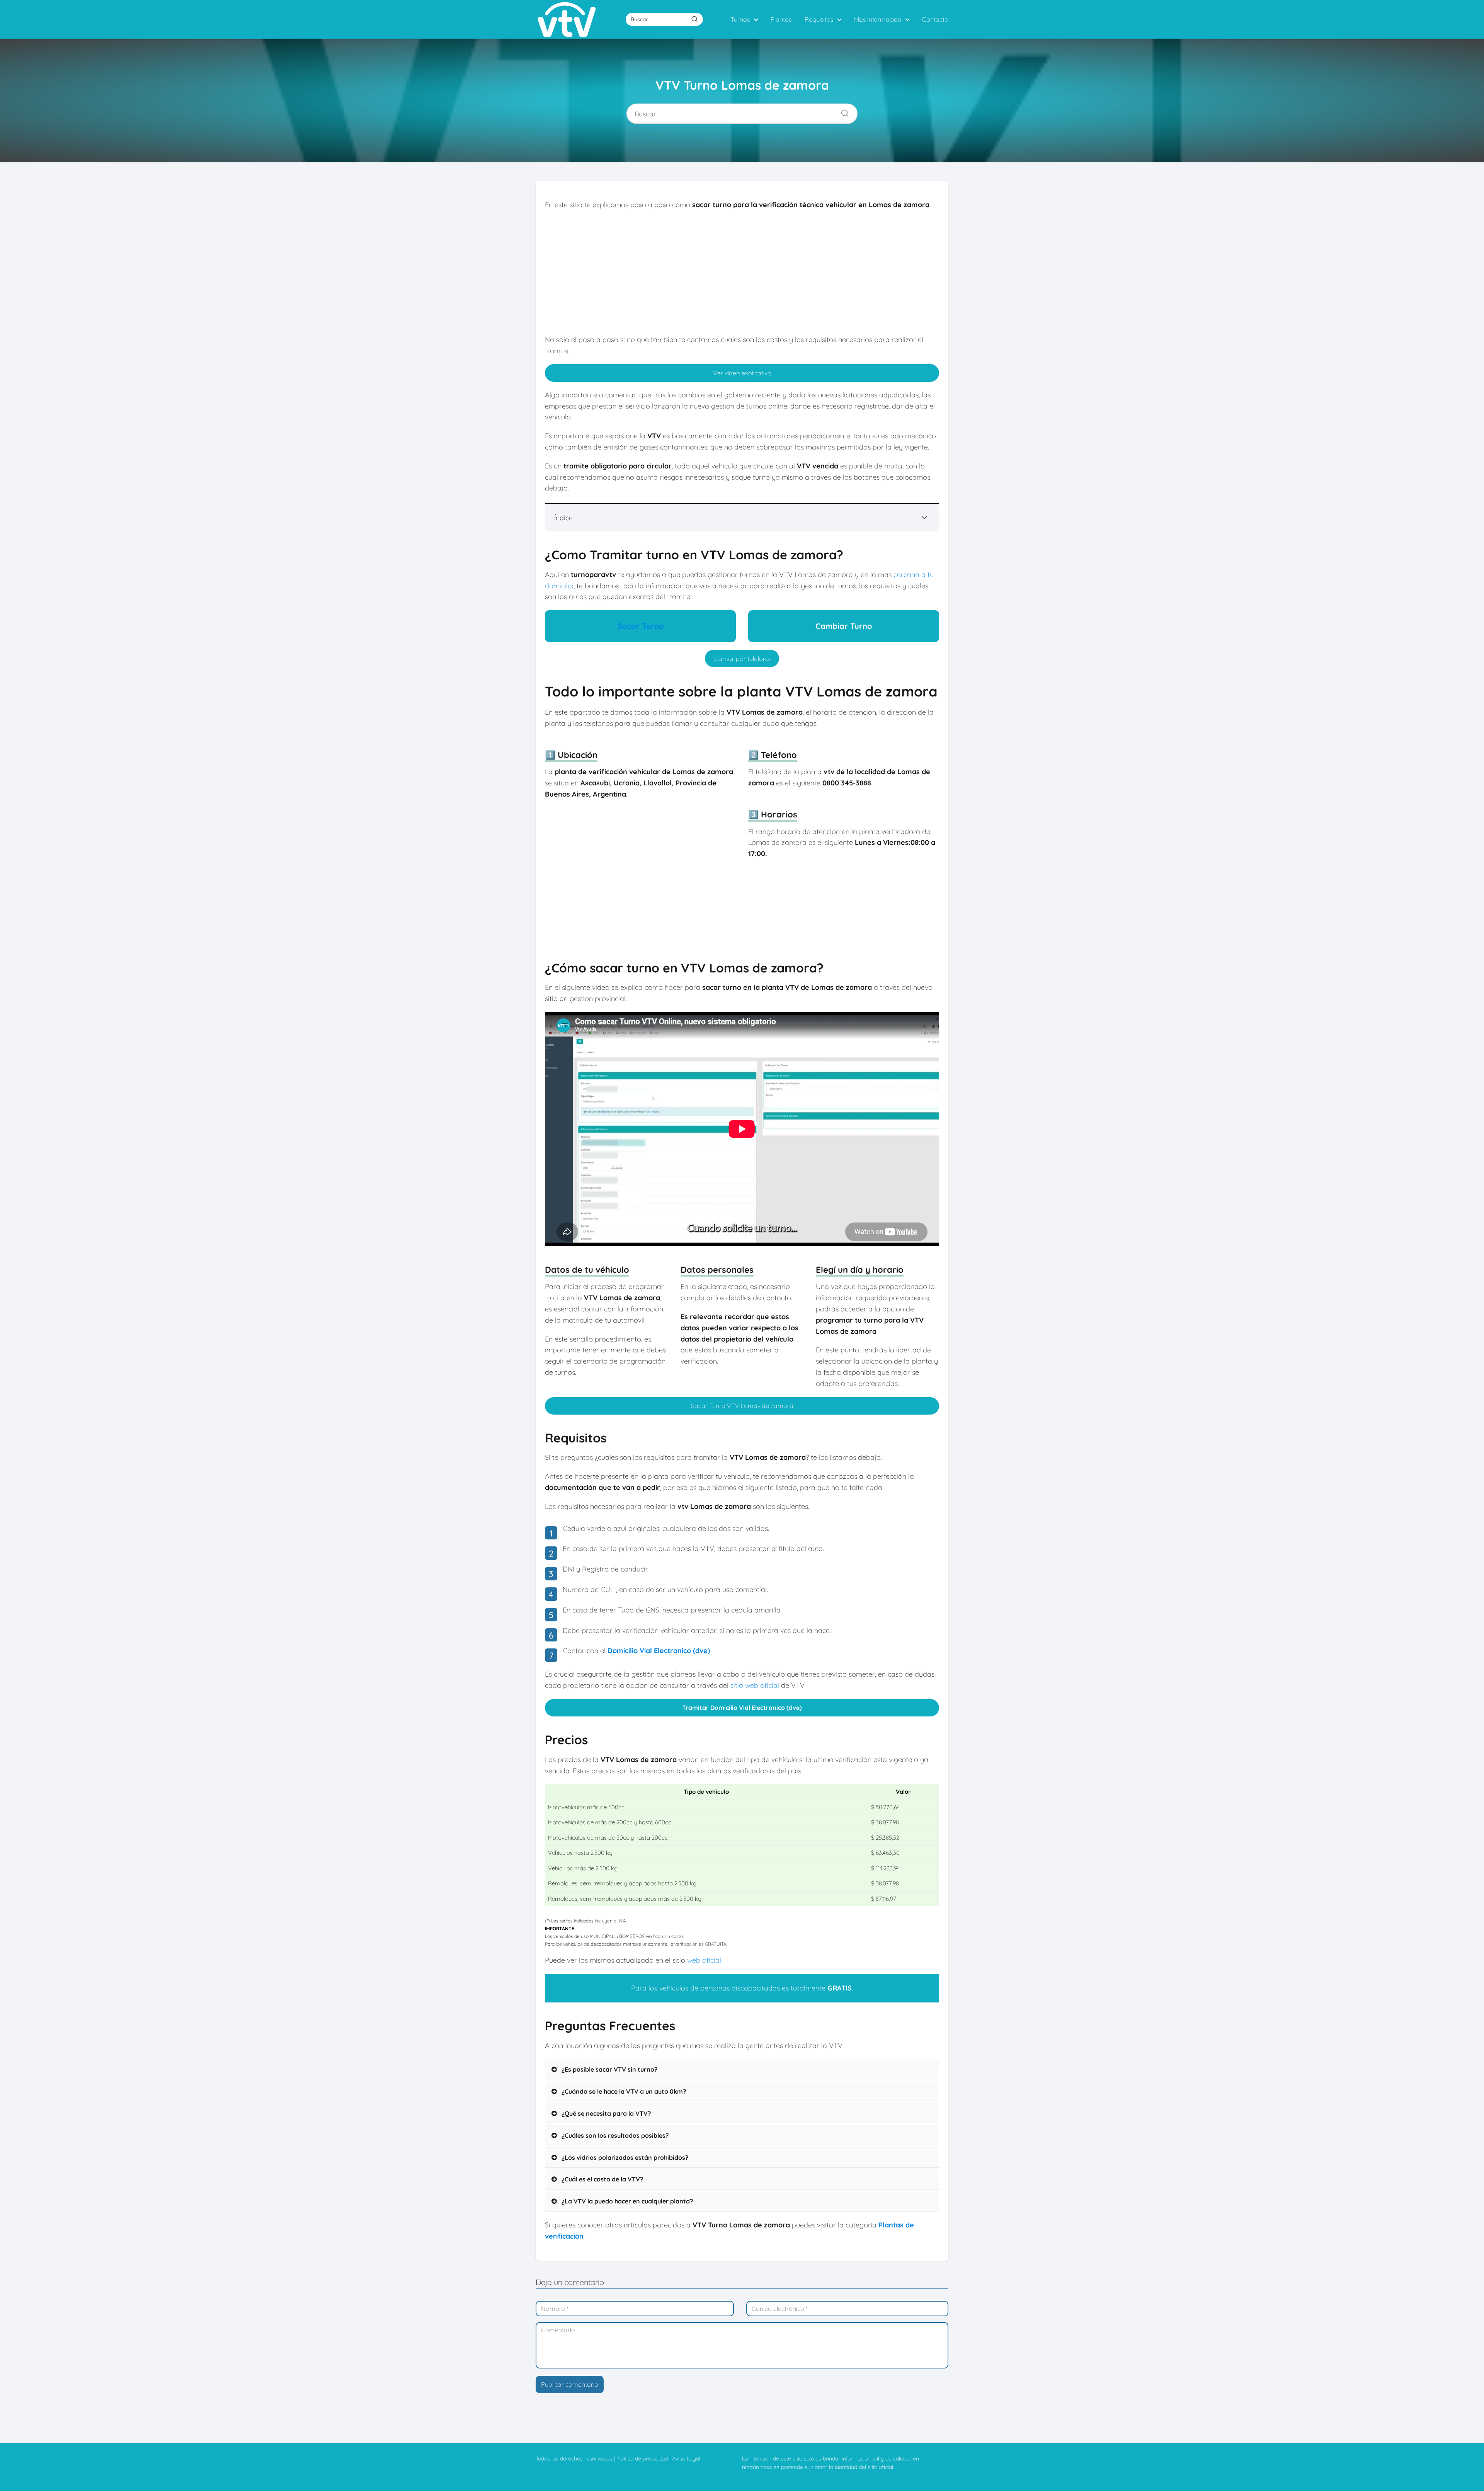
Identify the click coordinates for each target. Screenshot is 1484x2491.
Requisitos (819, 19)
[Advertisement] (742, 272)
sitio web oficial (755, 1685)
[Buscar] (694, 19)
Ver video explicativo (742, 373)
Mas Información (878, 19)
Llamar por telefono (742, 659)
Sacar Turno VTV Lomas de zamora (742, 1406)
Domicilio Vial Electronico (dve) (659, 1651)
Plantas (781, 19)
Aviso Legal (686, 2459)
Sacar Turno (641, 626)
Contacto (935, 19)
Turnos (740, 19)
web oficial (704, 1960)
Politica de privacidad (642, 2459)
